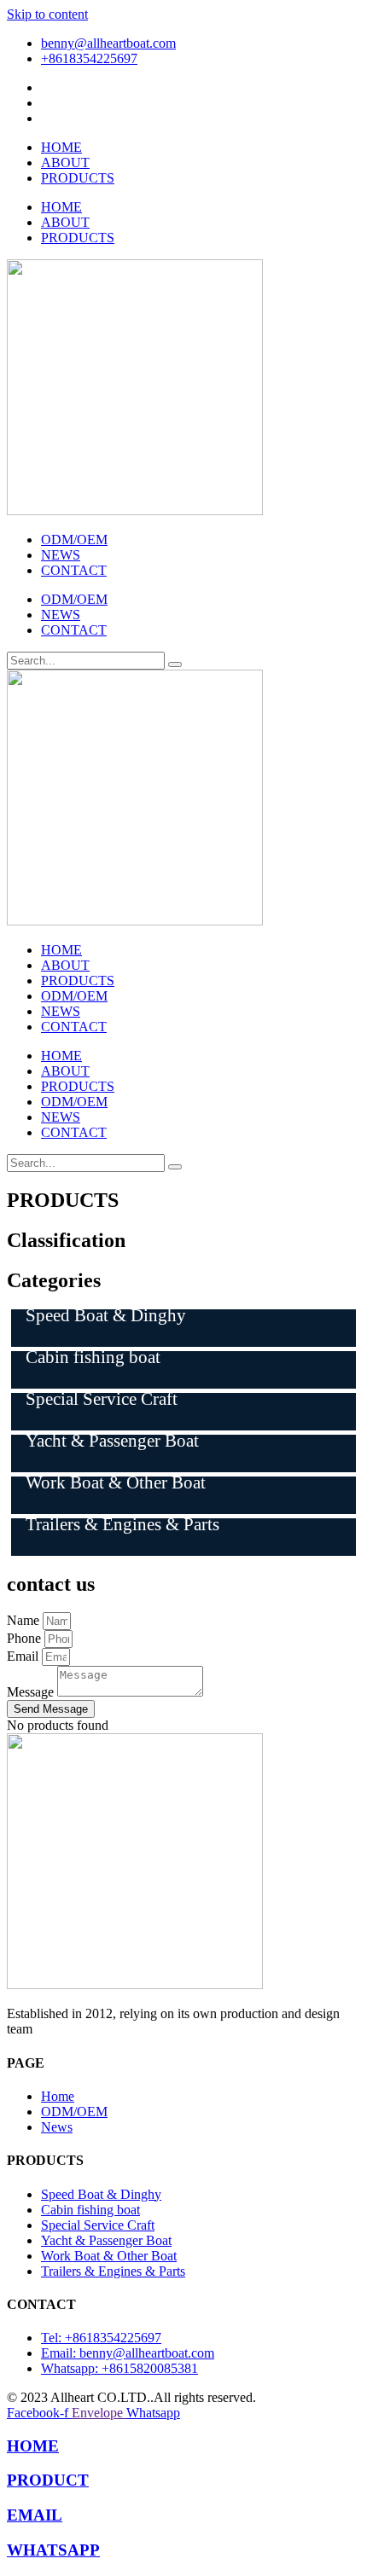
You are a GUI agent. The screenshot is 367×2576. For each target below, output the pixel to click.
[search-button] (175, 664)
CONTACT (74, 570)
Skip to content (47, 14)
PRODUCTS (78, 178)
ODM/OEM (74, 540)
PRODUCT (48, 2480)
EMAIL (35, 2515)
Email (24, 1656)
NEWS (61, 555)
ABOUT (65, 162)
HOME (61, 147)
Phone (26, 1638)
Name (25, 1620)
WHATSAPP (53, 2550)
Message (32, 1692)
